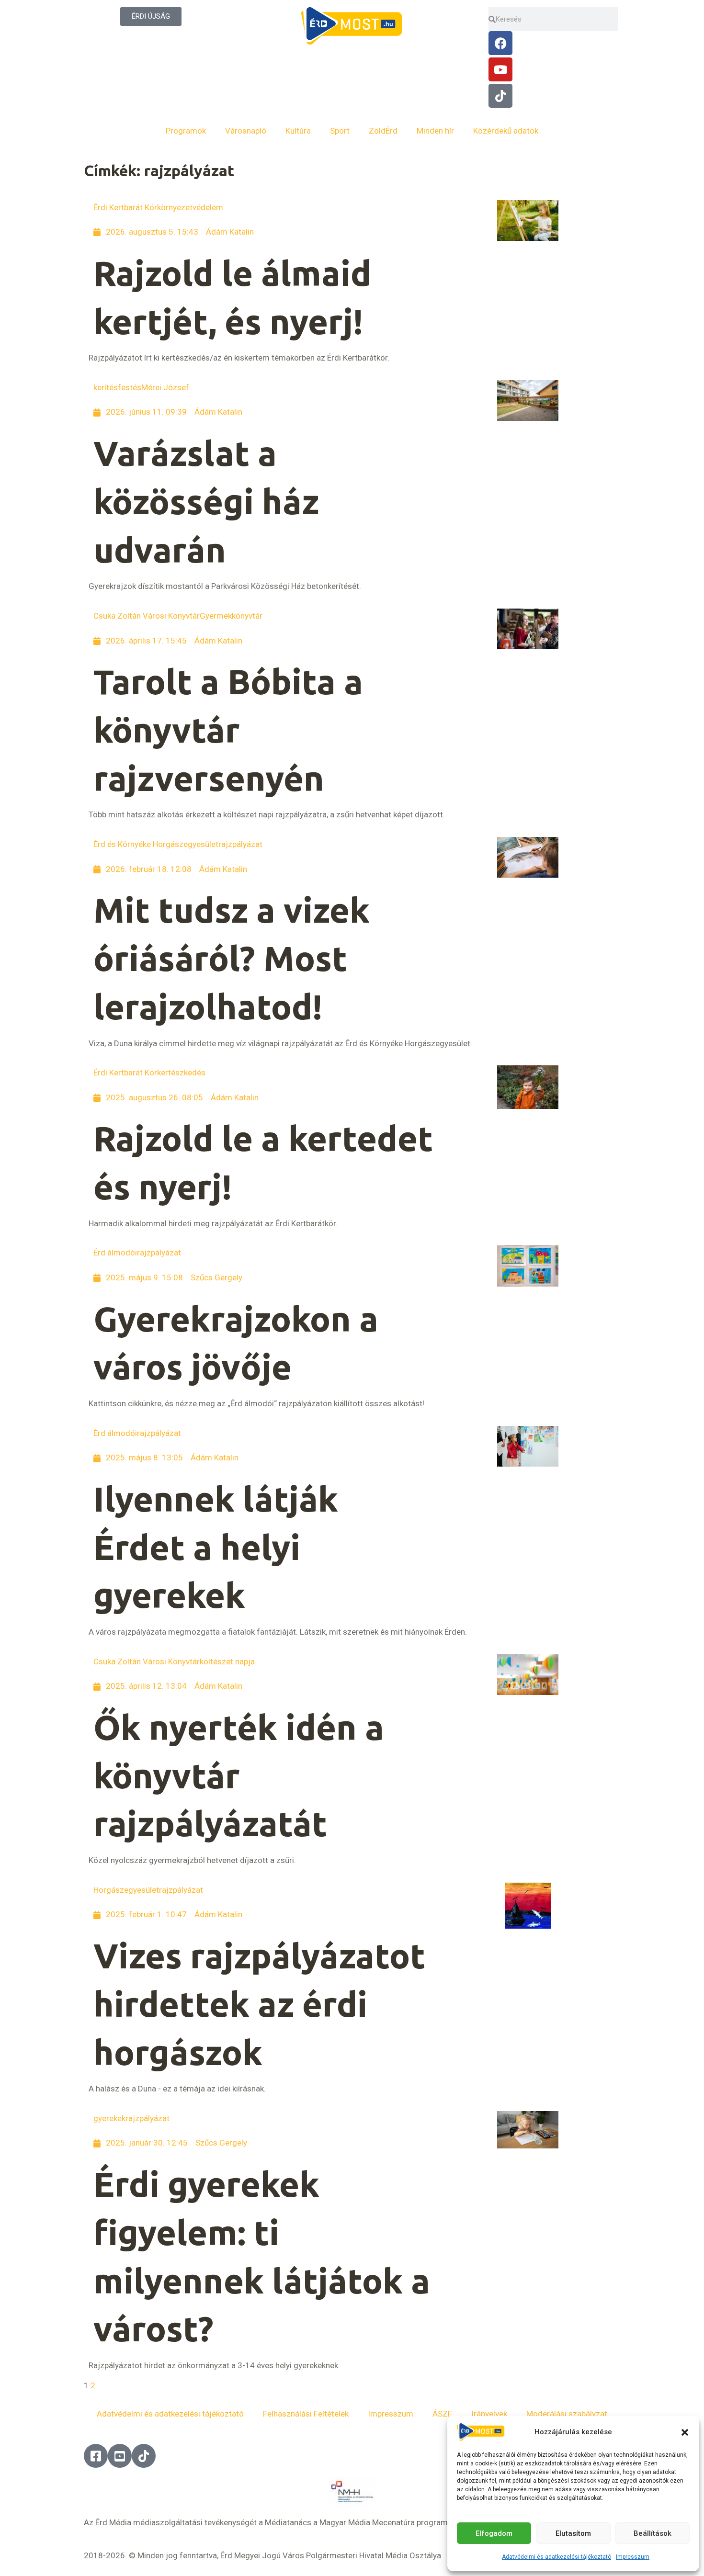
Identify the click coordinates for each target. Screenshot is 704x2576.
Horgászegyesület (126, 1890)
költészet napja (227, 1661)
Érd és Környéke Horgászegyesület (156, 844)
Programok (186, 131)
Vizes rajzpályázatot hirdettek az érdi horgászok (259, 2004)
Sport (340, 131)
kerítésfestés (117, 387)
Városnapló (246, 131)
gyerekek (109, 2118)
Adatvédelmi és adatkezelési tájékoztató (556, 2557)
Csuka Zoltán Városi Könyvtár (147, 616)
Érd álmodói (115, 1253)
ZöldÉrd (383, 131)
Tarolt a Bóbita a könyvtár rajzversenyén (228, 730)
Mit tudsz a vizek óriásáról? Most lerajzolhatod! (232, 958)
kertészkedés (181, 1073)
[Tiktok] (500, 96)
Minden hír (435, 131)
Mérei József (165, 387)
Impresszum (633, 2557)
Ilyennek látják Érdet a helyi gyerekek (216, 1547)
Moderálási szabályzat (567, 2414)
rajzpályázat (240, 844)
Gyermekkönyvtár (231, 616)
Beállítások (653, 2533)
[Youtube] (500, 69)
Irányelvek (489, 2414)
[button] (685, 2432)
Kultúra (298, 131)
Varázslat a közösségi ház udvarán (206, 502)
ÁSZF (442, 2414)
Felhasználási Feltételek (306, 2414)
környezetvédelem (190, 207)
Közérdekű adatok (506, 131)
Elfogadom (494, 2533)
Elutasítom (573, 2533)
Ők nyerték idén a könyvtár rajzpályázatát (239, 1776)
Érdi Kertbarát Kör (125, 207)
